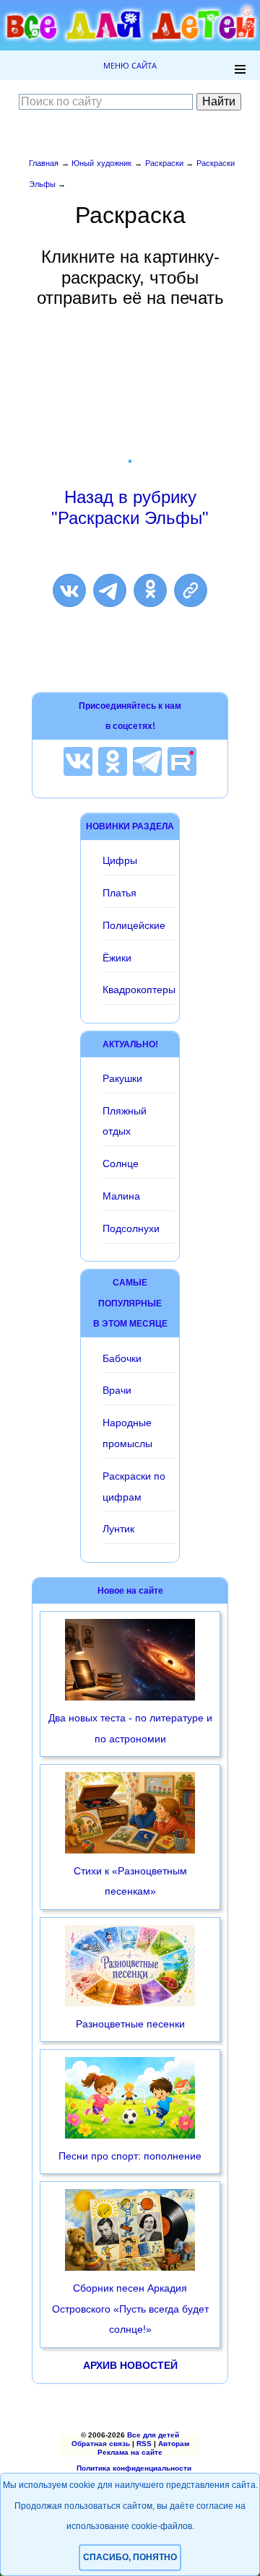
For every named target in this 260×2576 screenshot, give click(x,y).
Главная (44, 163)
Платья (120, 893)
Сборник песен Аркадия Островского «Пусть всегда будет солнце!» (130, 2309)
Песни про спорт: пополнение (130, 2156)
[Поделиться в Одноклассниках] (150, 590)
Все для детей (153, 2435)
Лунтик (118, 1529)
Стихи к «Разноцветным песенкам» (130, 1881)
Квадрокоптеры (139, 990)
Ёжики (117, 958)
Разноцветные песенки (130, 2024)
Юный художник (101, 163)
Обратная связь (101, 2444)
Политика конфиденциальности (134, 2468)
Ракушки (122, 1078)
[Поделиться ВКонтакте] (69, 590)
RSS (144, 2444)
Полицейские (134, 925)
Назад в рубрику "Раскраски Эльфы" (130, 507)
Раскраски (164, 163)
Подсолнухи (131, 1228)
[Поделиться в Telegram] (110, 590)
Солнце (121, 1163)
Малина (121, 1196)
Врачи (117, 1390)
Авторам (174, 2444)
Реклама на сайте (130, 2452)
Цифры (120, 860)
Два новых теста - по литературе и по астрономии (130, 1728)
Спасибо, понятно (130, 2557)
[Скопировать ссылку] (191, 590)
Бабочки (122, 1358)
